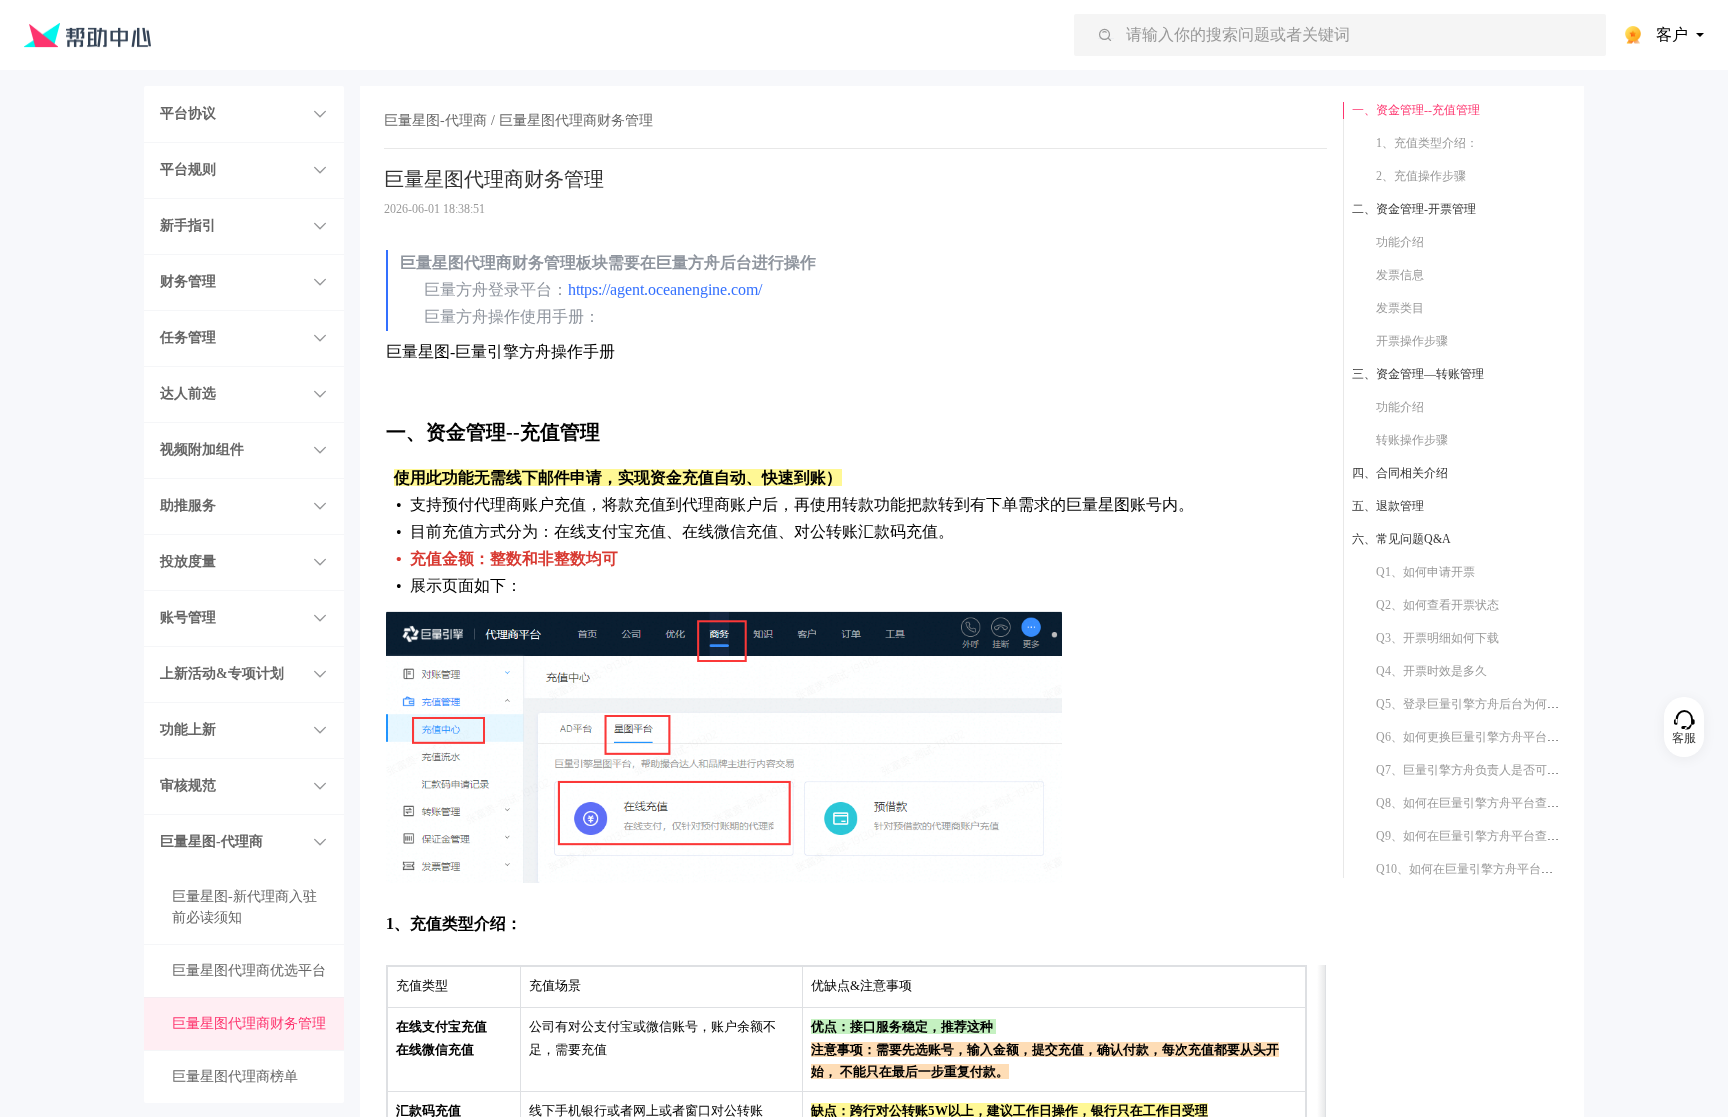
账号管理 (188, 617)
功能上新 (188, 729)
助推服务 (188, 505)
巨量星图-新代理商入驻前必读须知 (244, 907)
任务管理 (188, 337)
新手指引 (188, 225)
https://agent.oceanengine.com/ (665, 289)
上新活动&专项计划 (222, 673)
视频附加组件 (202, 449)
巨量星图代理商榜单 (235, 1076)
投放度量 (188, 561)
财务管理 (188, 281)
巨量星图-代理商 (211, 841)
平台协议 (188, 113)
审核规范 (188, 785)
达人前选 (188, 393)
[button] (244, 114)
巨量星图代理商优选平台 (249, 970)
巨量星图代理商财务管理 (249, 1023)
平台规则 (188, 169)
